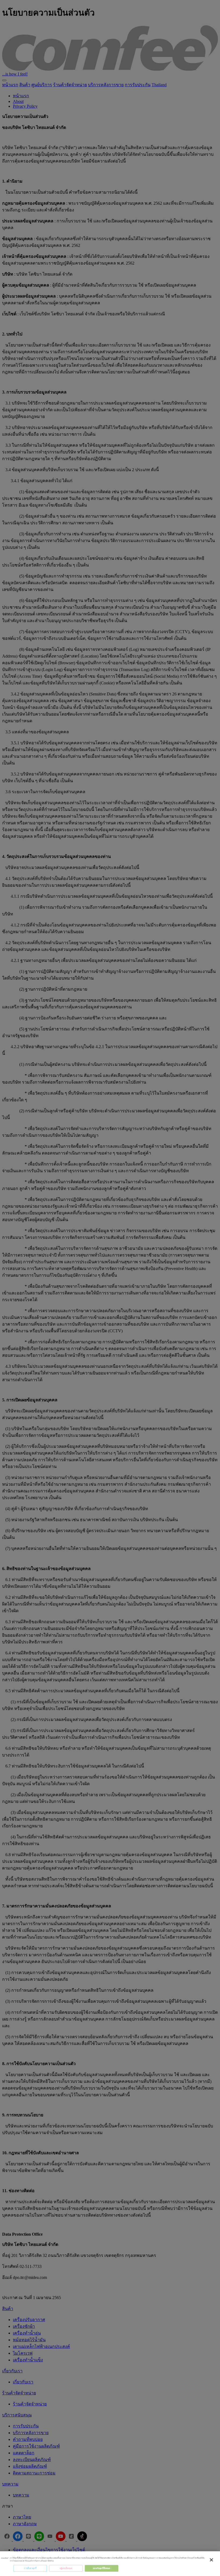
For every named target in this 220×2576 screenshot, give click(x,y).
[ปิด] (211, 2560)
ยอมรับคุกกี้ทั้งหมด (101, 2568)
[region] (110, 2564)
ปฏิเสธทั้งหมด (66, 2568)
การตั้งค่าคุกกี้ (30, 2568)
